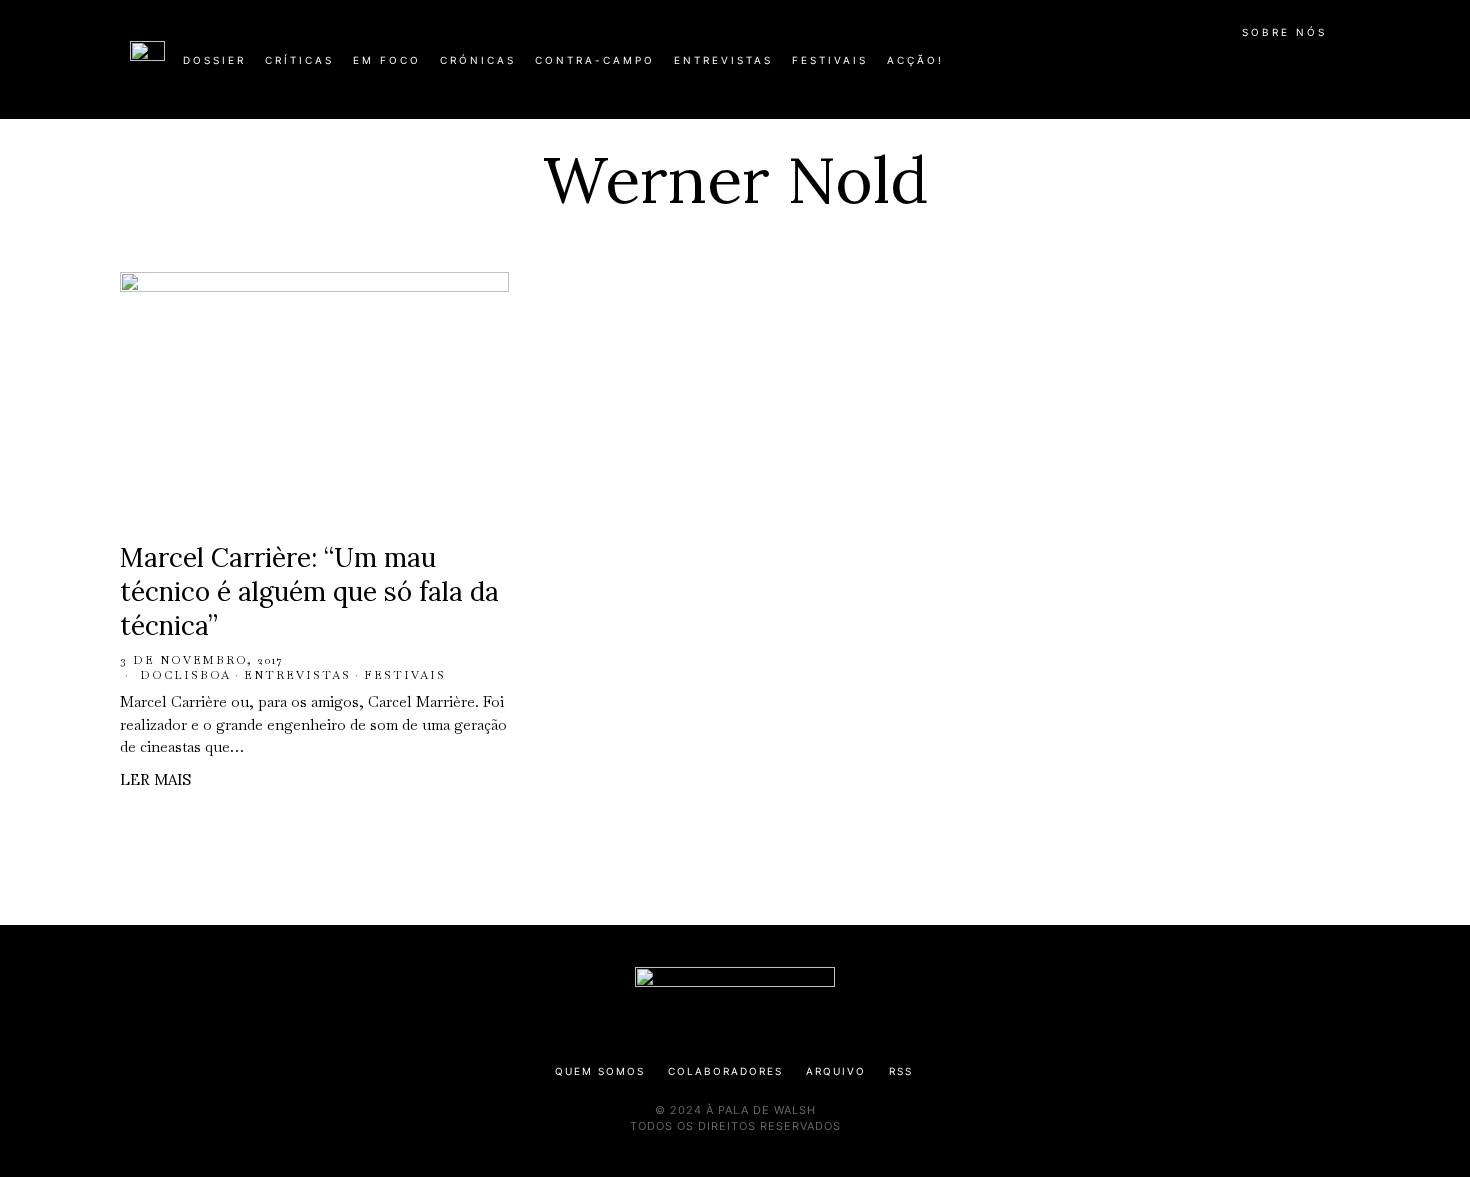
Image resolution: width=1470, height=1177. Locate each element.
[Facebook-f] (1147, 68)
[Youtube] (1275, 68)
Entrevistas (297, 675)
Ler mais (155, 779)
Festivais (405, 675)
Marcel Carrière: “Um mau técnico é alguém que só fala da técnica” (309, 591)
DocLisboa (185, 675)
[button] (1330, 71)
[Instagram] (1211, 68)
